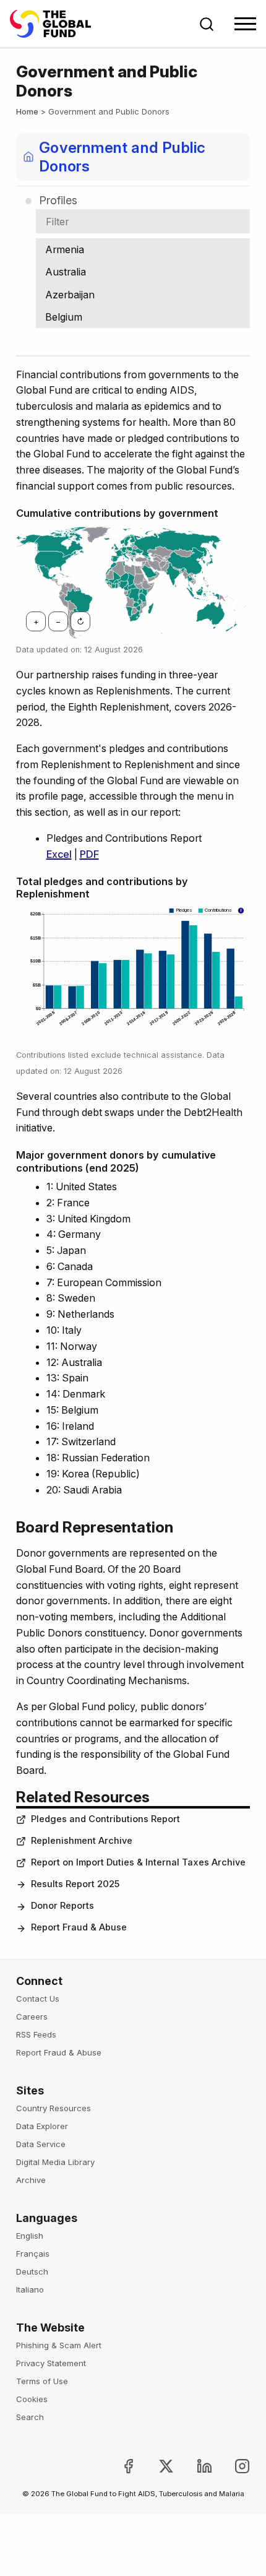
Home (27, 111)
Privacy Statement (51, 2363)
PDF (89, 854)
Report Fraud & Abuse (59, 2052)
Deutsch (32, 2271)
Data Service (41, 2144)
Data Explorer (42, 2126)
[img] (49, 997)
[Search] (207, 24)
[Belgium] (143, 317)
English (30, 2236)
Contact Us (38, 1999)
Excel (59, 854)
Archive (31, 2180)
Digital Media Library (55, 2162)
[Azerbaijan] (143, 295)
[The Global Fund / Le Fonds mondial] (56, 24)
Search (30, 2417)
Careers (32, 2016)
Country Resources (54, 2108)
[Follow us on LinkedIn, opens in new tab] (194, 2466)
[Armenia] (143, 249)
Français (33, 2254)
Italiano (30, 2289)
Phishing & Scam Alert (59, 2345)
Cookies (32, 2399)
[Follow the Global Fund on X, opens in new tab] (156, 2466)
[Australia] (143, 272)
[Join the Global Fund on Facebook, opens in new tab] (118, 2466)
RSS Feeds (36, 2034)
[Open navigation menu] (245, 24)
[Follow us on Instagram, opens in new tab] (232, 2466)
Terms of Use (42, 2381)
